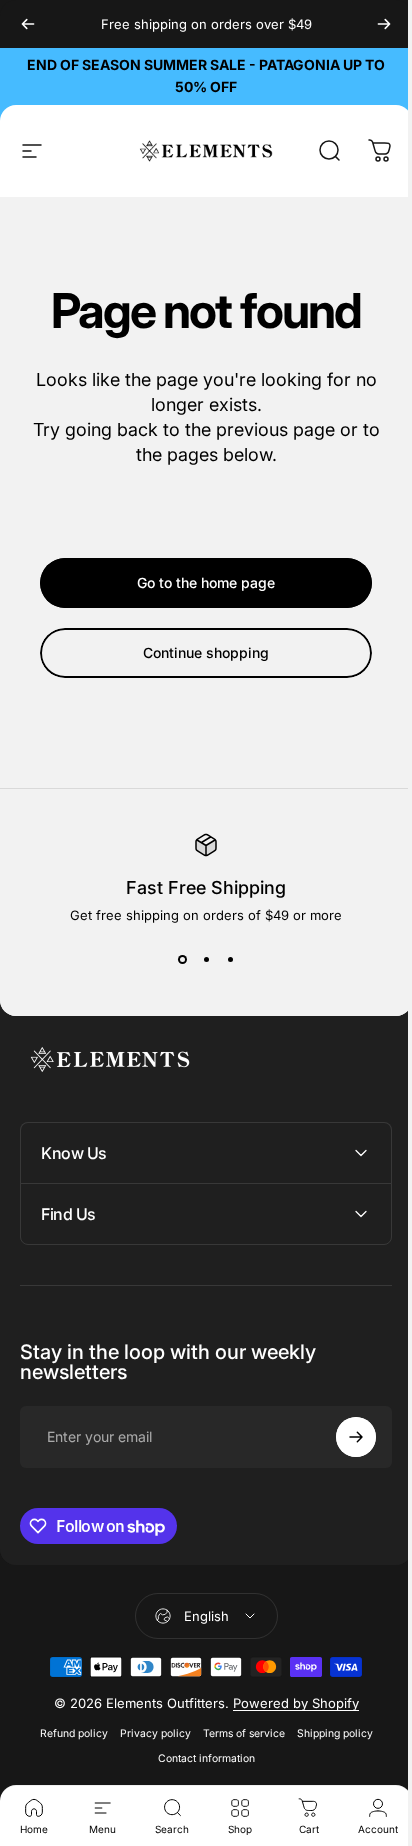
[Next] (384, 24)
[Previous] (28, 24)
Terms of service (236, 1733)
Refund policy (66, 1733)
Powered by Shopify (288, 1703)
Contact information (198, 1758)
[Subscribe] (341, 1437)
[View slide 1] (182, 959)
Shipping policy (327, 1733)
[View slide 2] (206, 959)
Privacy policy (147, 1733)
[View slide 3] (230, 959)
